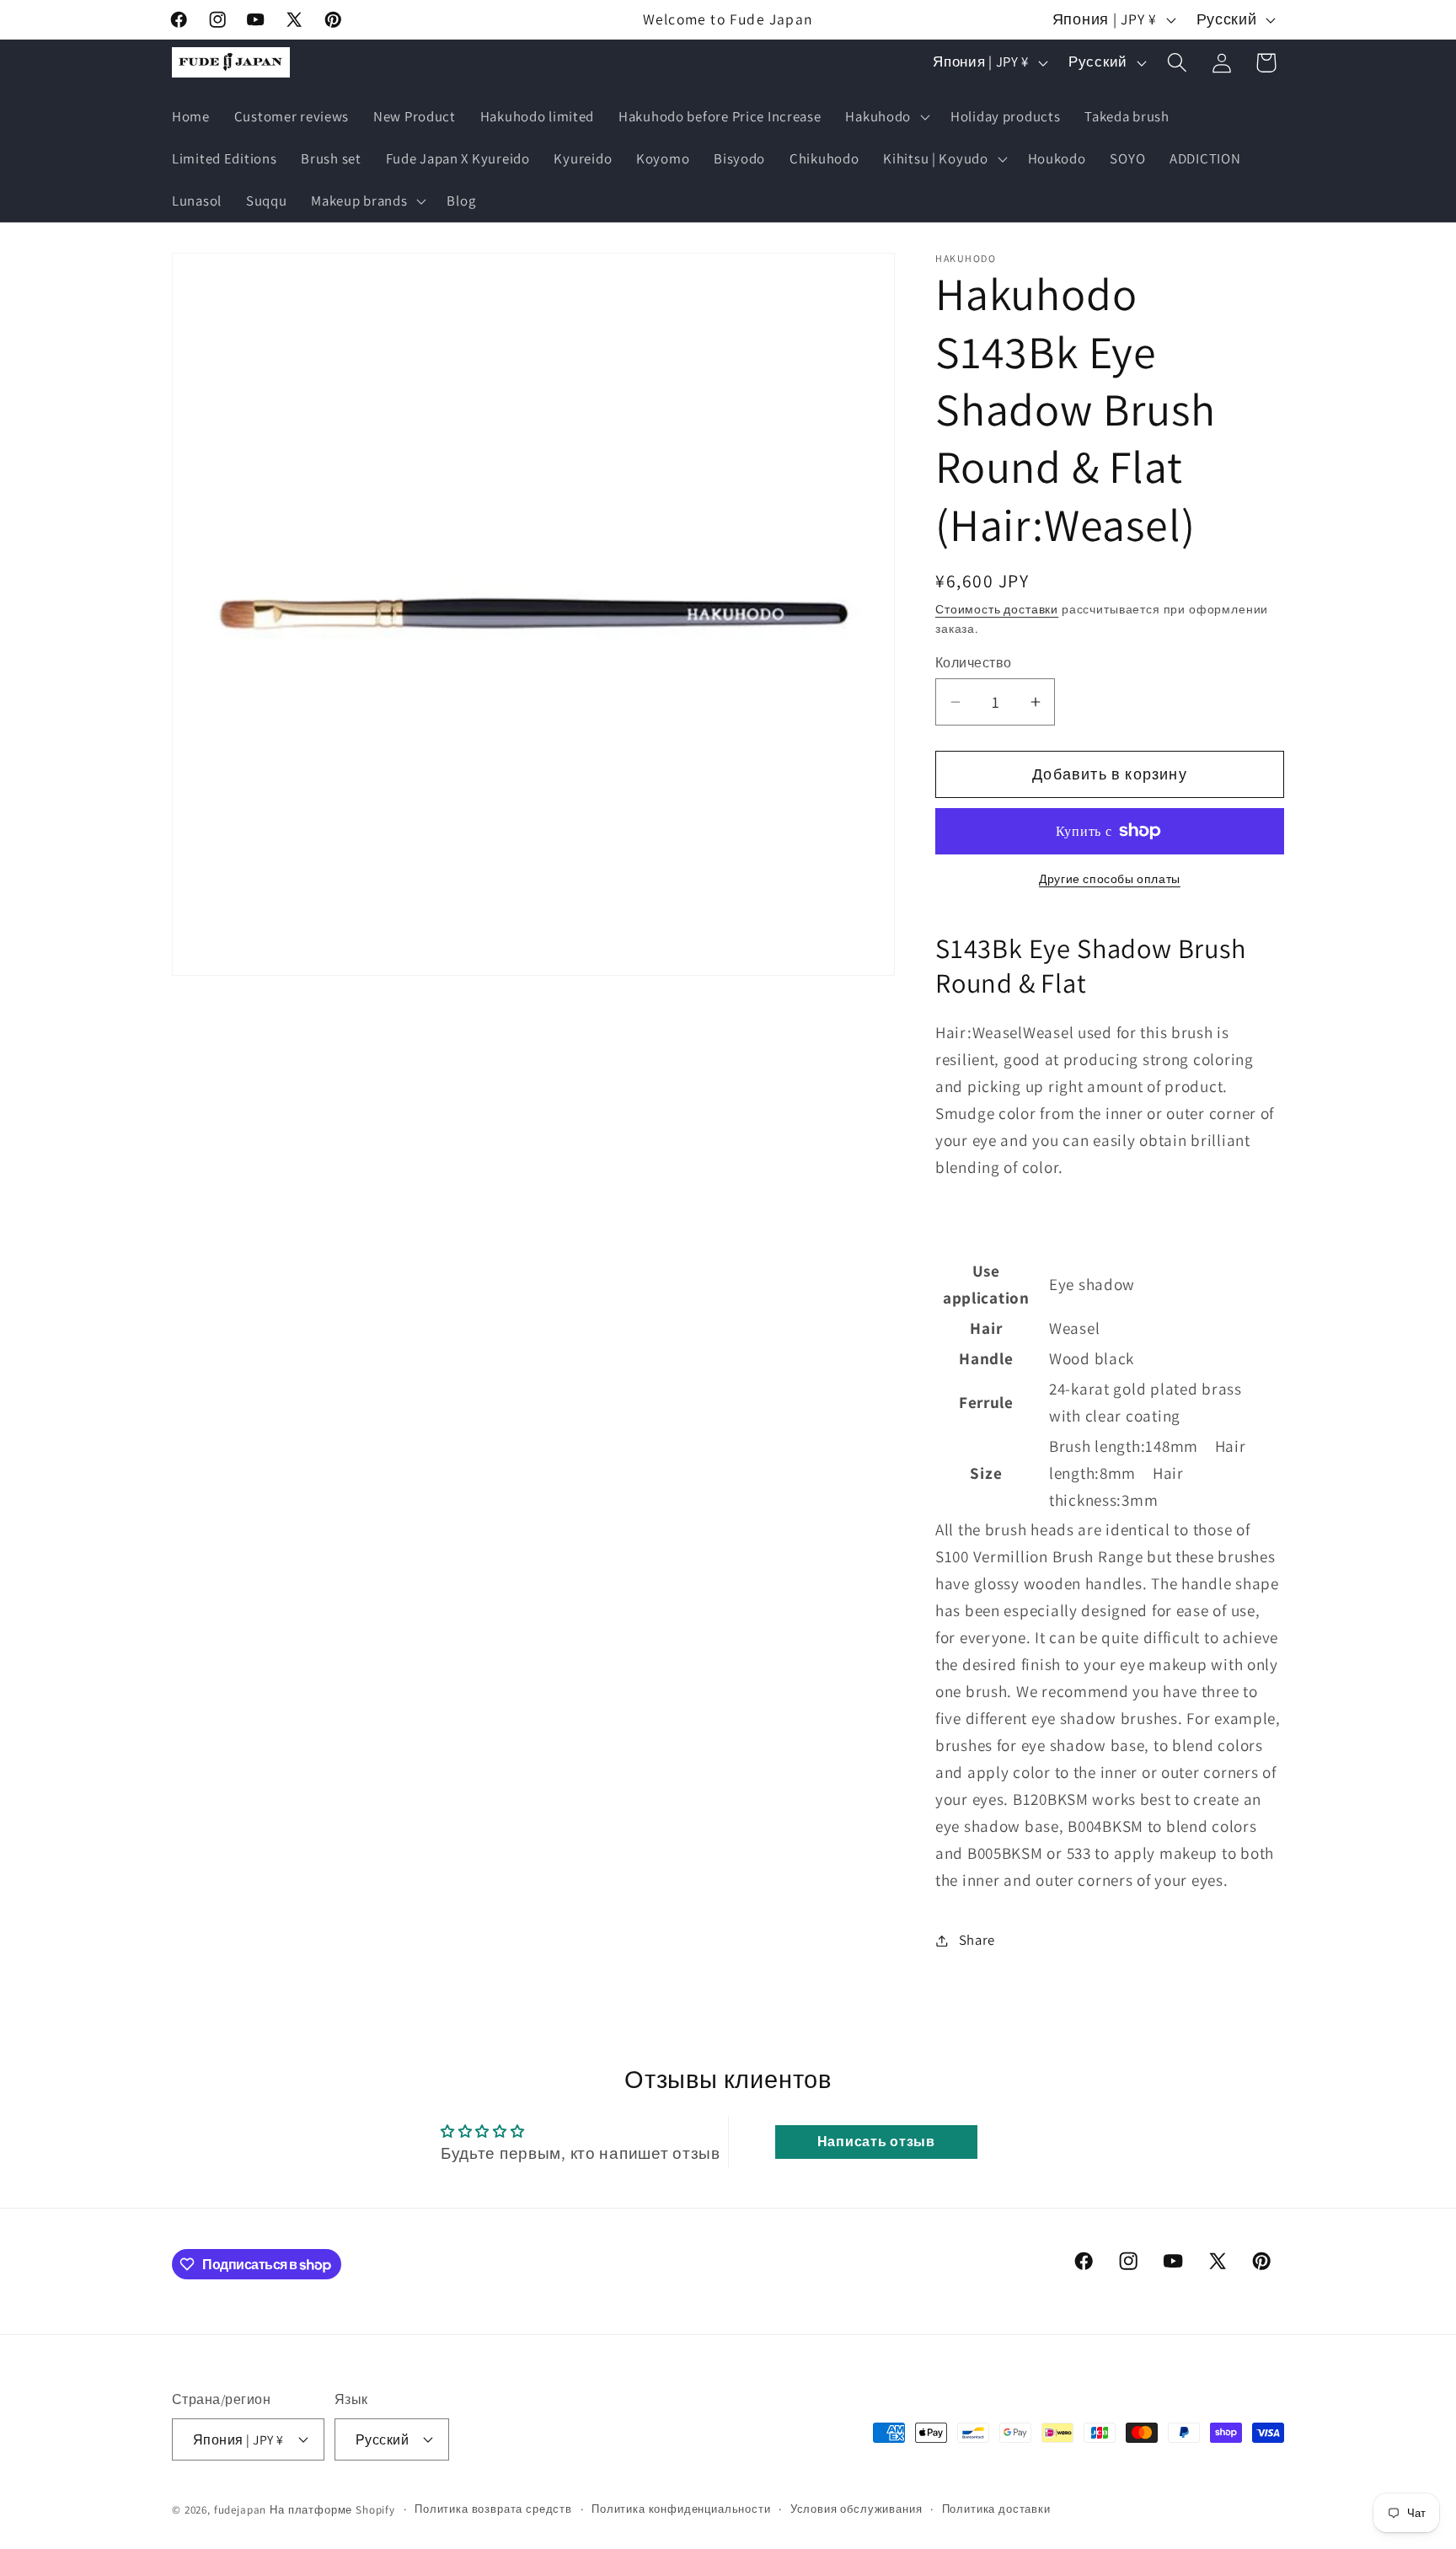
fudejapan (241, 2509)
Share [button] (977, 1940)
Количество (974, 662)
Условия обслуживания (856, 2508)
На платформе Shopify (332, 2509)
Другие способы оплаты (1110, 878)
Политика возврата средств (493, 2508)
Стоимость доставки (997, 609)
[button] (886, 117)
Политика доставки (996, 2508)
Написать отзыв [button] (876, 2142)
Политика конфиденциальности (681, 2508)
